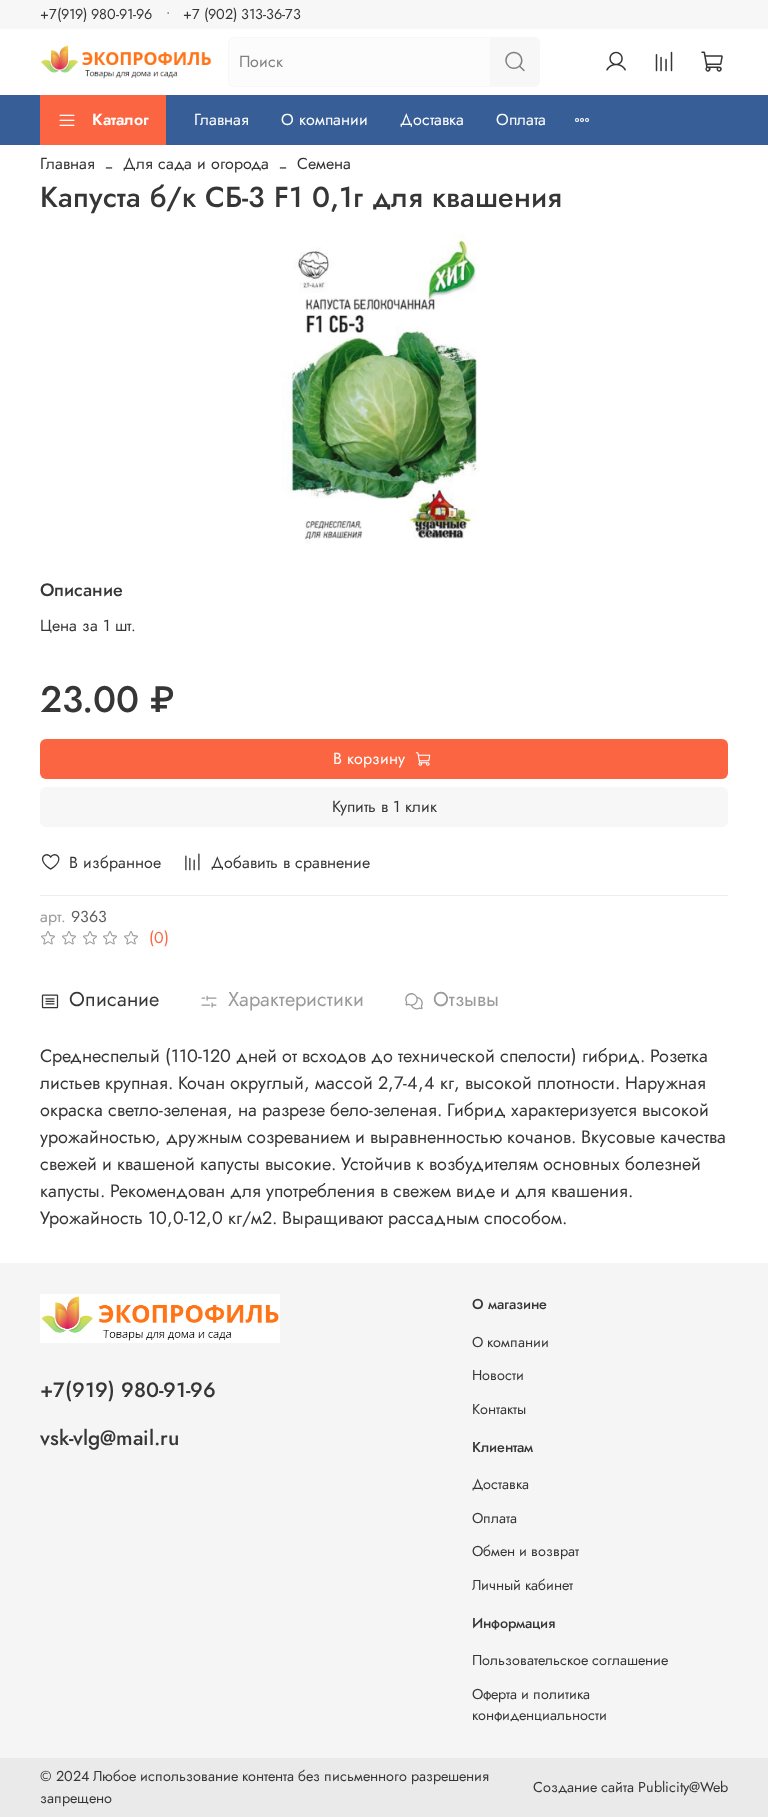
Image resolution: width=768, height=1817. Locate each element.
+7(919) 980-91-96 (96, 14)
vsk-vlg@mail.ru (109, 1438)
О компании (324, 119)
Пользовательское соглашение (570, 1660)
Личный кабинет (522, 1585)
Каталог (120, 119)
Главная (221, 119)
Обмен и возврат (525, 1551)
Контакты (499, 1409)
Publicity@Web (683, 1787)
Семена (324, 163)
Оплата (521, 119)
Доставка (432, 119)
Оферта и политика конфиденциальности (539, 1705)
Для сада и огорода (196, 163)
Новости (498, 1375)
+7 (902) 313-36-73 (242, 14)
